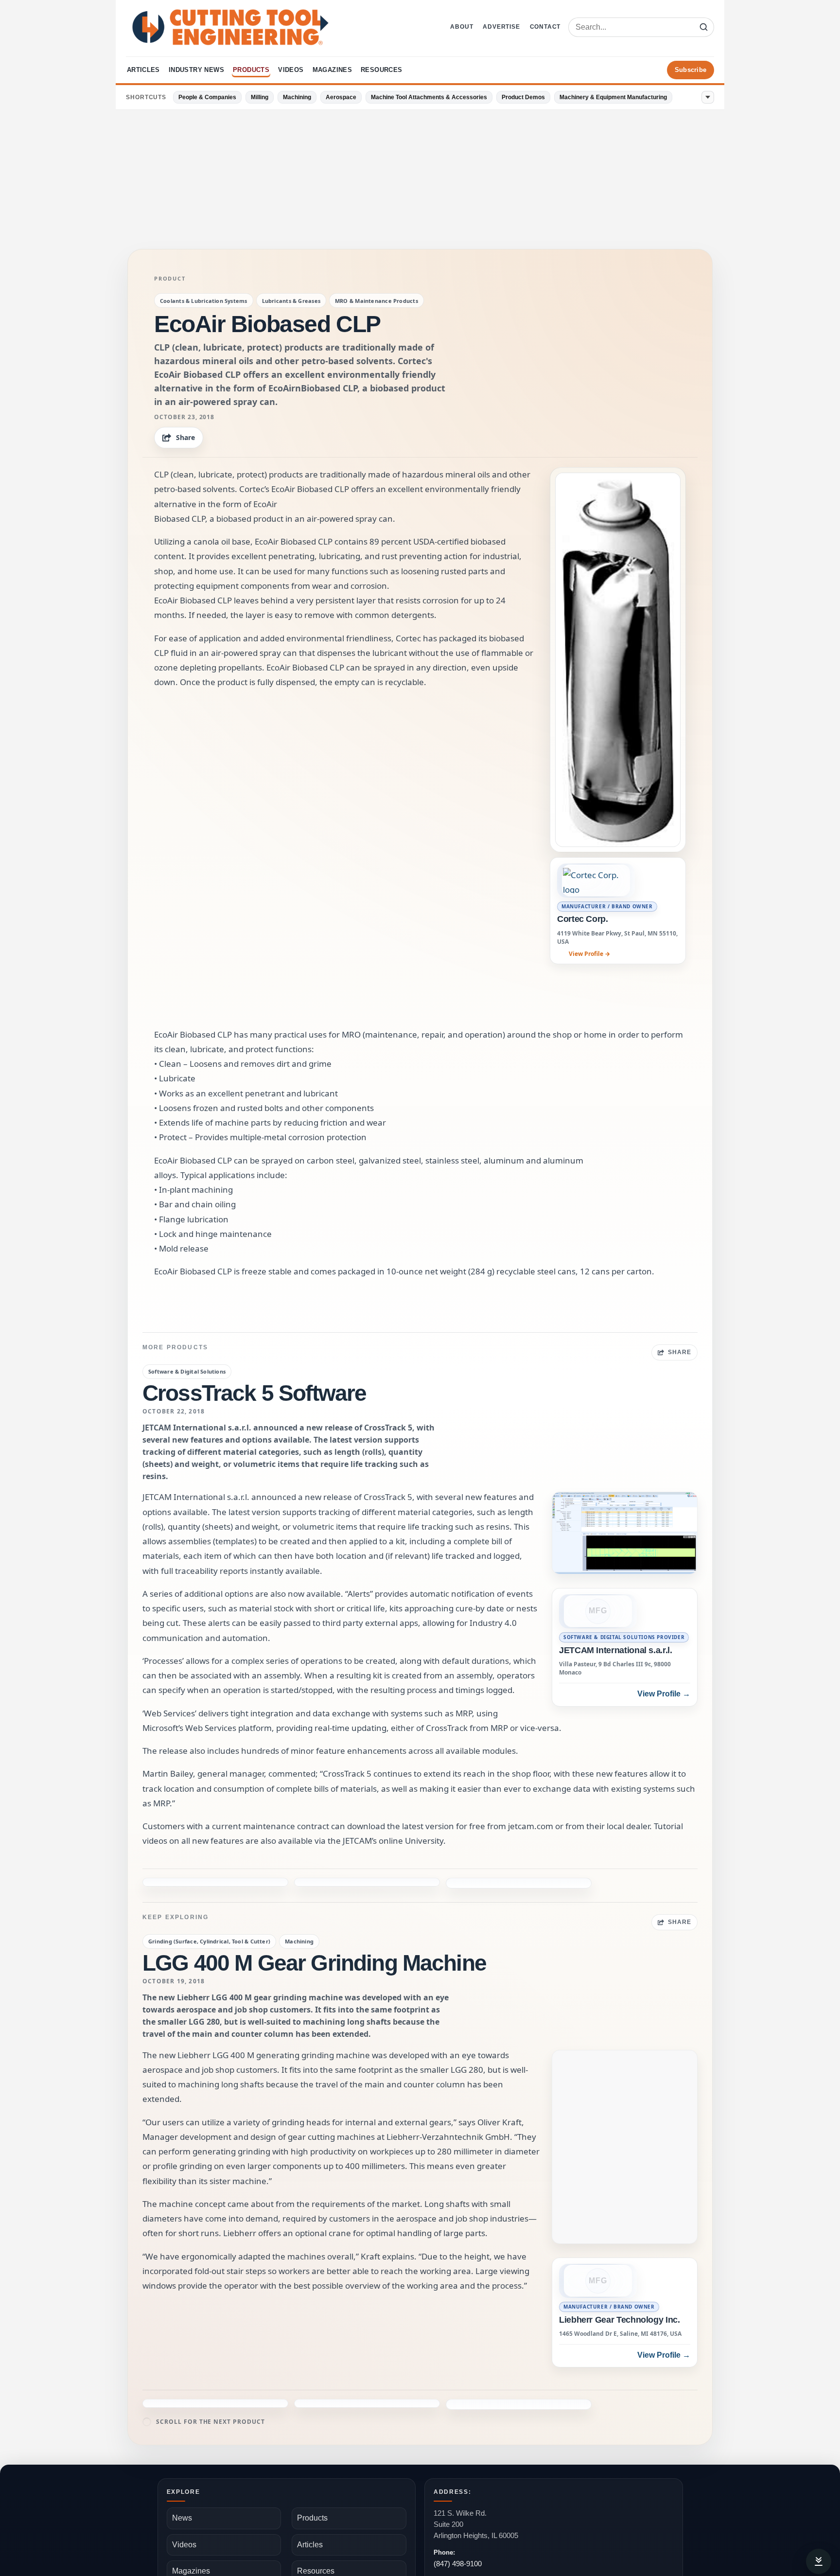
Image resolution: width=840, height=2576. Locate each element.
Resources (382, 70)
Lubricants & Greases (291, 301)
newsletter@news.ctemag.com (483, 2560)
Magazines (332, 70)
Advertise (501, 27)
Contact (545, 27)
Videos (291, 70)
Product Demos (523, 97)
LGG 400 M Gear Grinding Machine (314, 1931)
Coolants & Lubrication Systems (204, 301)
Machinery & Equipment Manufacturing (613, 97)
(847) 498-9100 (458, 2532)
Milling (260, 97)
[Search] (703, 27)
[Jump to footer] (819, 2561)
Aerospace (341, 97)
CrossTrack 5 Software (254, 1393)
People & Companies (207, 97)
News (182, 2486)
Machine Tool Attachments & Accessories (429, 97)
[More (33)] (708, 97)
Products (251, 70)
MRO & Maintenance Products (376, 301)
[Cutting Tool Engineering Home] (230, 27)
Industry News (196, 70)
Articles (143, 70)
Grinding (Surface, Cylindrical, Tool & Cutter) (209, 1910)
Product (170, 279)
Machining (297, 97)
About (462, 27)
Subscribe (691, 70)
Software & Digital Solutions (187, 1371)
